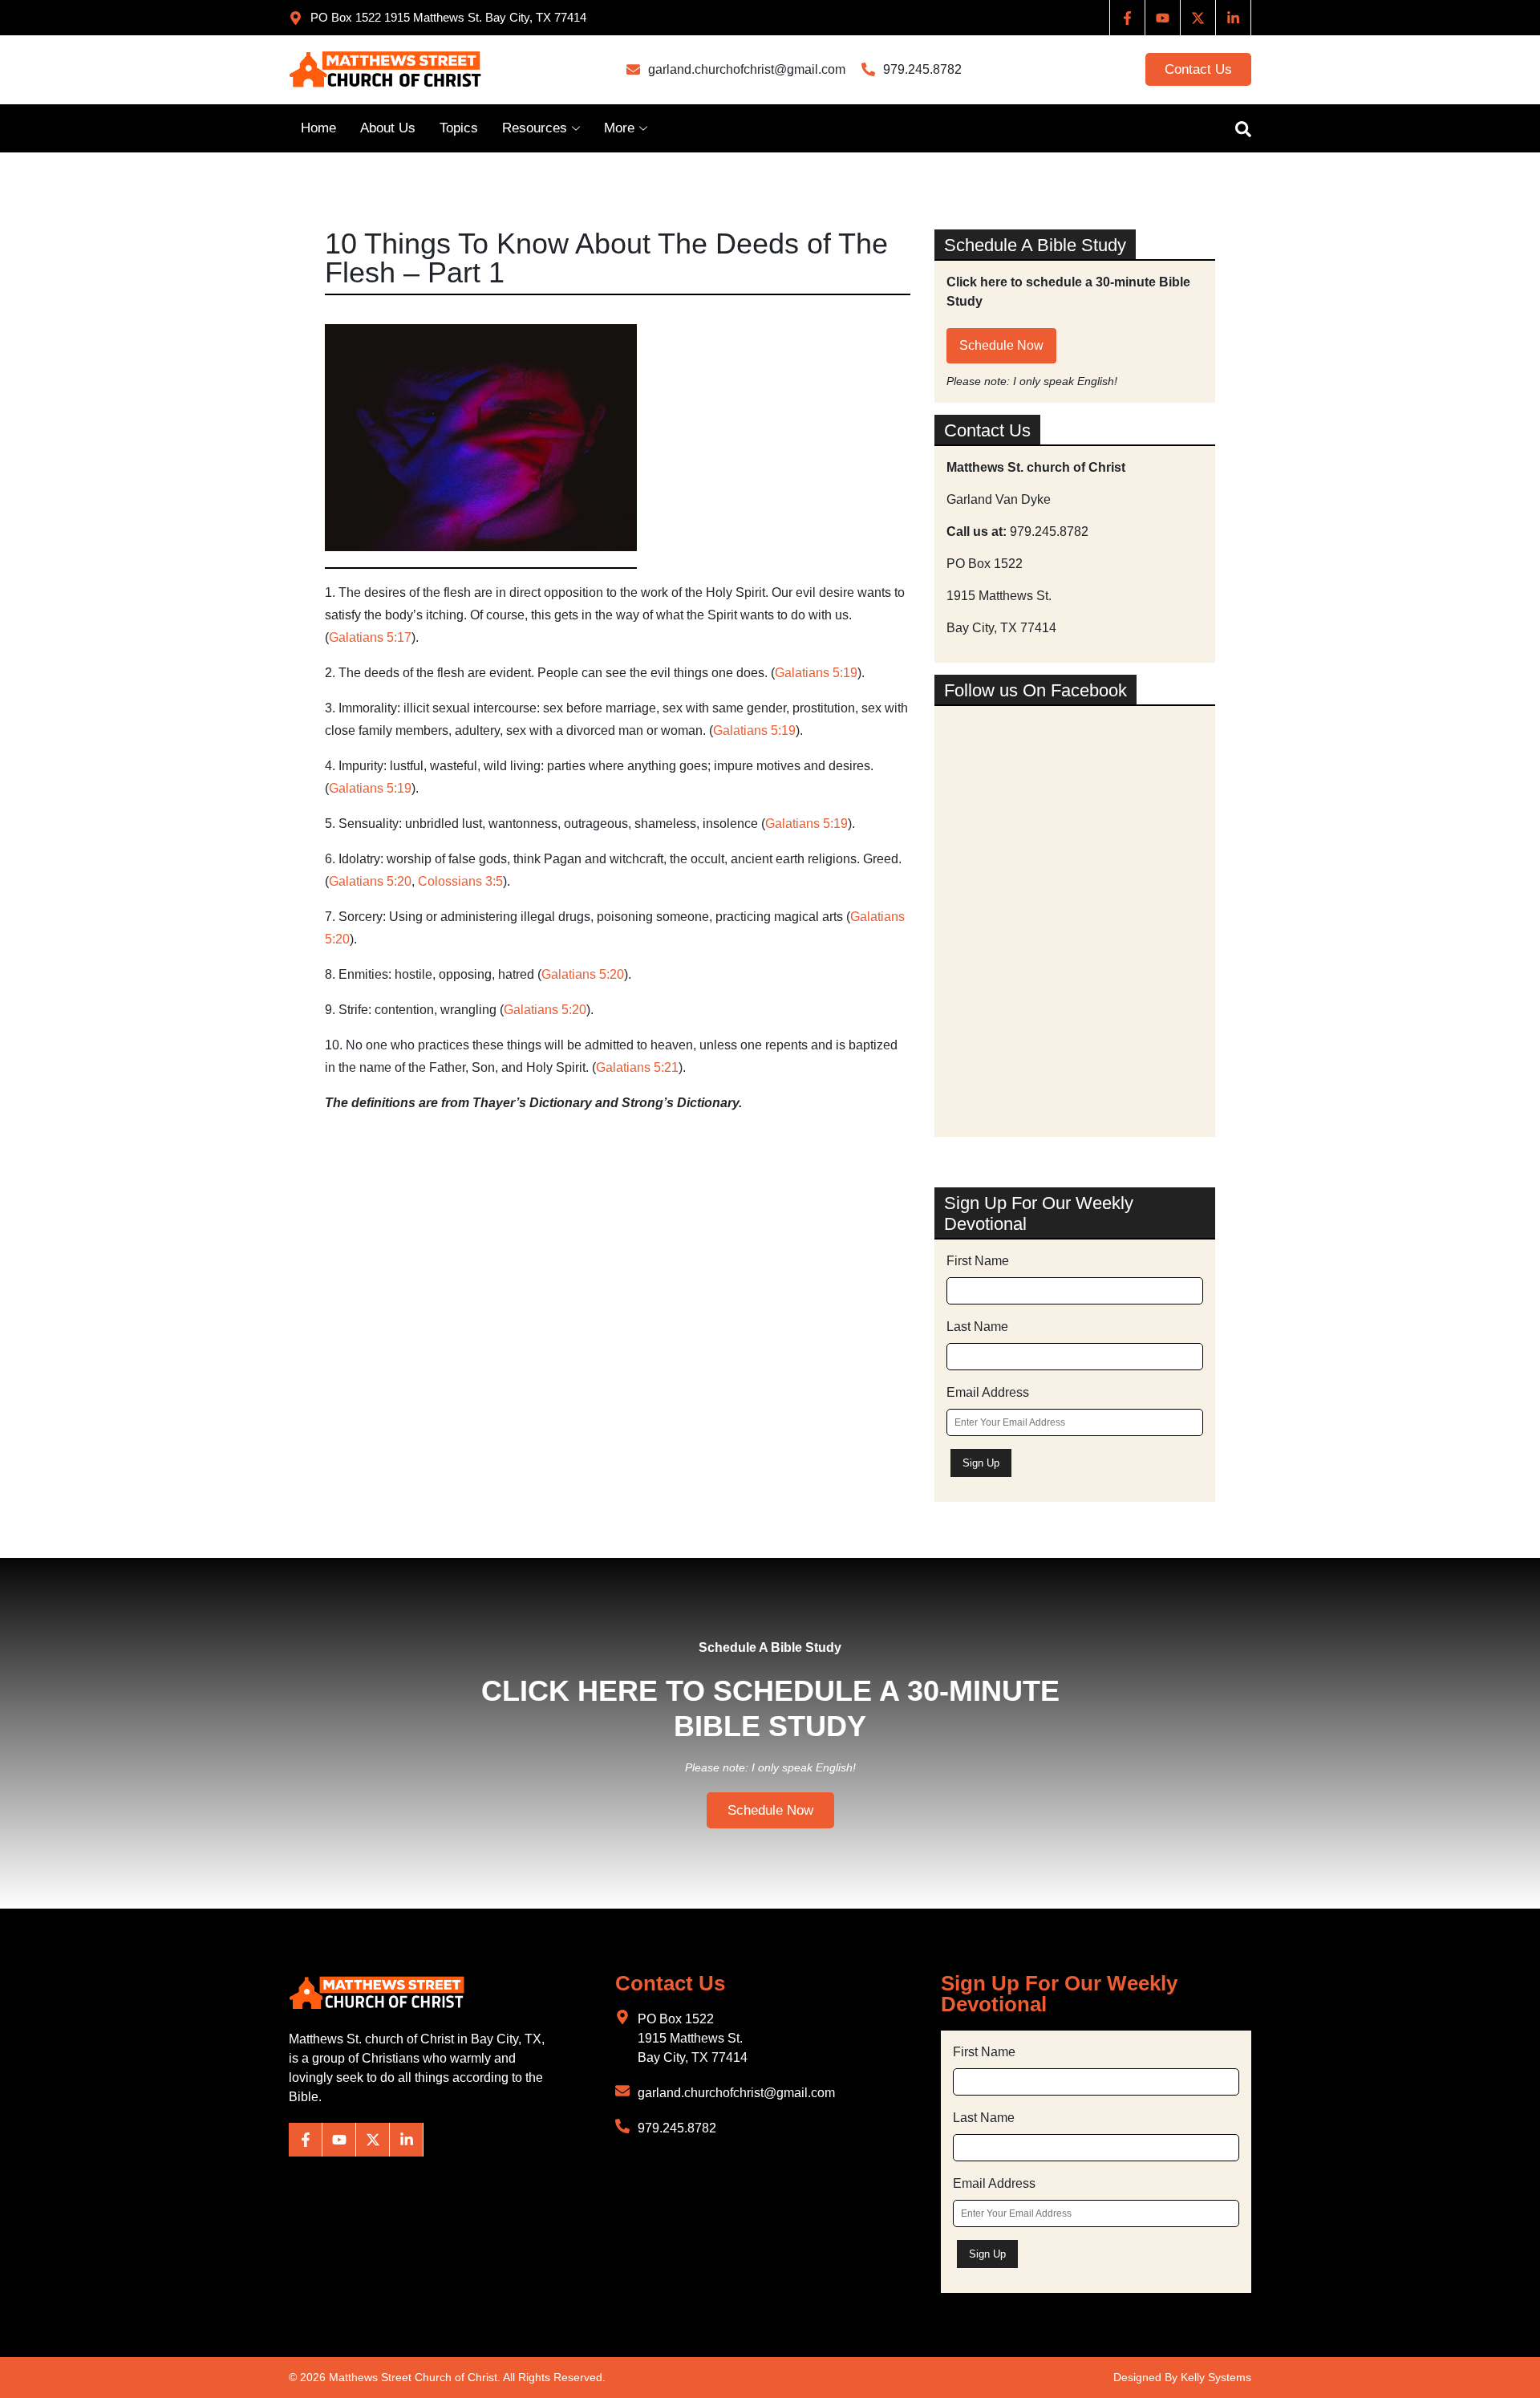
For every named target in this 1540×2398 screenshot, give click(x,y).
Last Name (977, 1327)
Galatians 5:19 (816, 673)
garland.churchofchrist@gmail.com (747, 69)
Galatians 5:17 (370, 637)
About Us (388, 128)
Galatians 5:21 (637, 1067)
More (619, 128)
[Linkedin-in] (1234, 18)
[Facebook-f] (1128, 18)
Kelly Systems (1216, 2377)
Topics (459, 128)
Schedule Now (1001, 345)
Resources (535, 128)
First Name (978, 1261)
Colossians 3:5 (460, 881)
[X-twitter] (1198, 18)
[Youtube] (1163, 18)
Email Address (988, 1392)
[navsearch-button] (1235, 128)
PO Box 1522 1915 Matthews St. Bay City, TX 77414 (693, 2038)
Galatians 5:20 (370, 881)
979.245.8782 (922, 69)
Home (318, 128)
